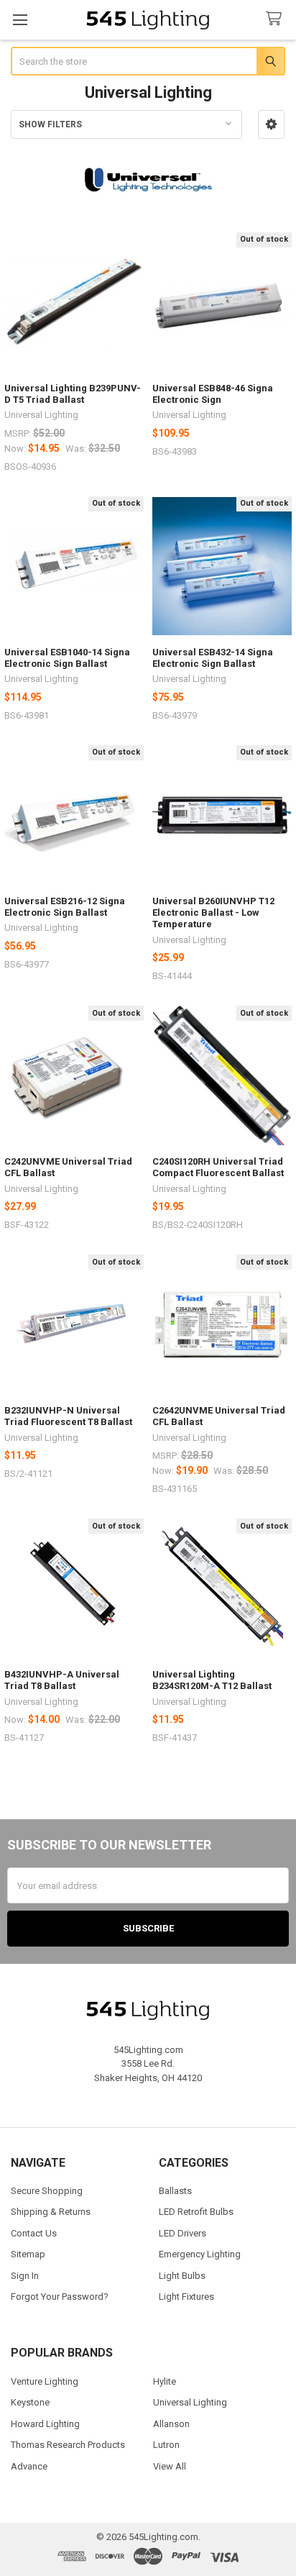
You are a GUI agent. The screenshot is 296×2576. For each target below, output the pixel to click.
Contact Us (34, 2233)
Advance (29, 2466)
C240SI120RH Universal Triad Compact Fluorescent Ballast (218, 1167)
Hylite (165, 2381)
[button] (271, 124)
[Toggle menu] (20, 20)
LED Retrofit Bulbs (196, 2212)
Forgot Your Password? (60, 2297)
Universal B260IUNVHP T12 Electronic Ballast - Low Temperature (213, 913)
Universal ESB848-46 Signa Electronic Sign (213, 394)
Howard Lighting (45, 2424)
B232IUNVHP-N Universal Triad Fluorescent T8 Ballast (68, 1416)
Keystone (30, 2402)
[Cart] (277, 19)
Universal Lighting (190, 2402)
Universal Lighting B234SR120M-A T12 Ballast (212, 1680)
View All (170, 2466)
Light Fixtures (186, 2297)
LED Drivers (182, 2233)
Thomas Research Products (68, 2445)
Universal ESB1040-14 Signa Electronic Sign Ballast (67, 658)
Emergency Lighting (200, 2254)
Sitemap (28, 2254)
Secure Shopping (47, 2191)
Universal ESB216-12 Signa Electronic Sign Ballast (65, 907)
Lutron (166, 2445)
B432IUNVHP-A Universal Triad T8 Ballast (62, 1680)
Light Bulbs (182, 2276)
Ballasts (175, 2191)
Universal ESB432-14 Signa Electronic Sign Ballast (213, 658)
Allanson (171, 2424)
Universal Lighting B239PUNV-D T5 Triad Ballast (73, 394)
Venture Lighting (45, 2381)
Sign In (25, 2276)
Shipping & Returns (51, 2212)
